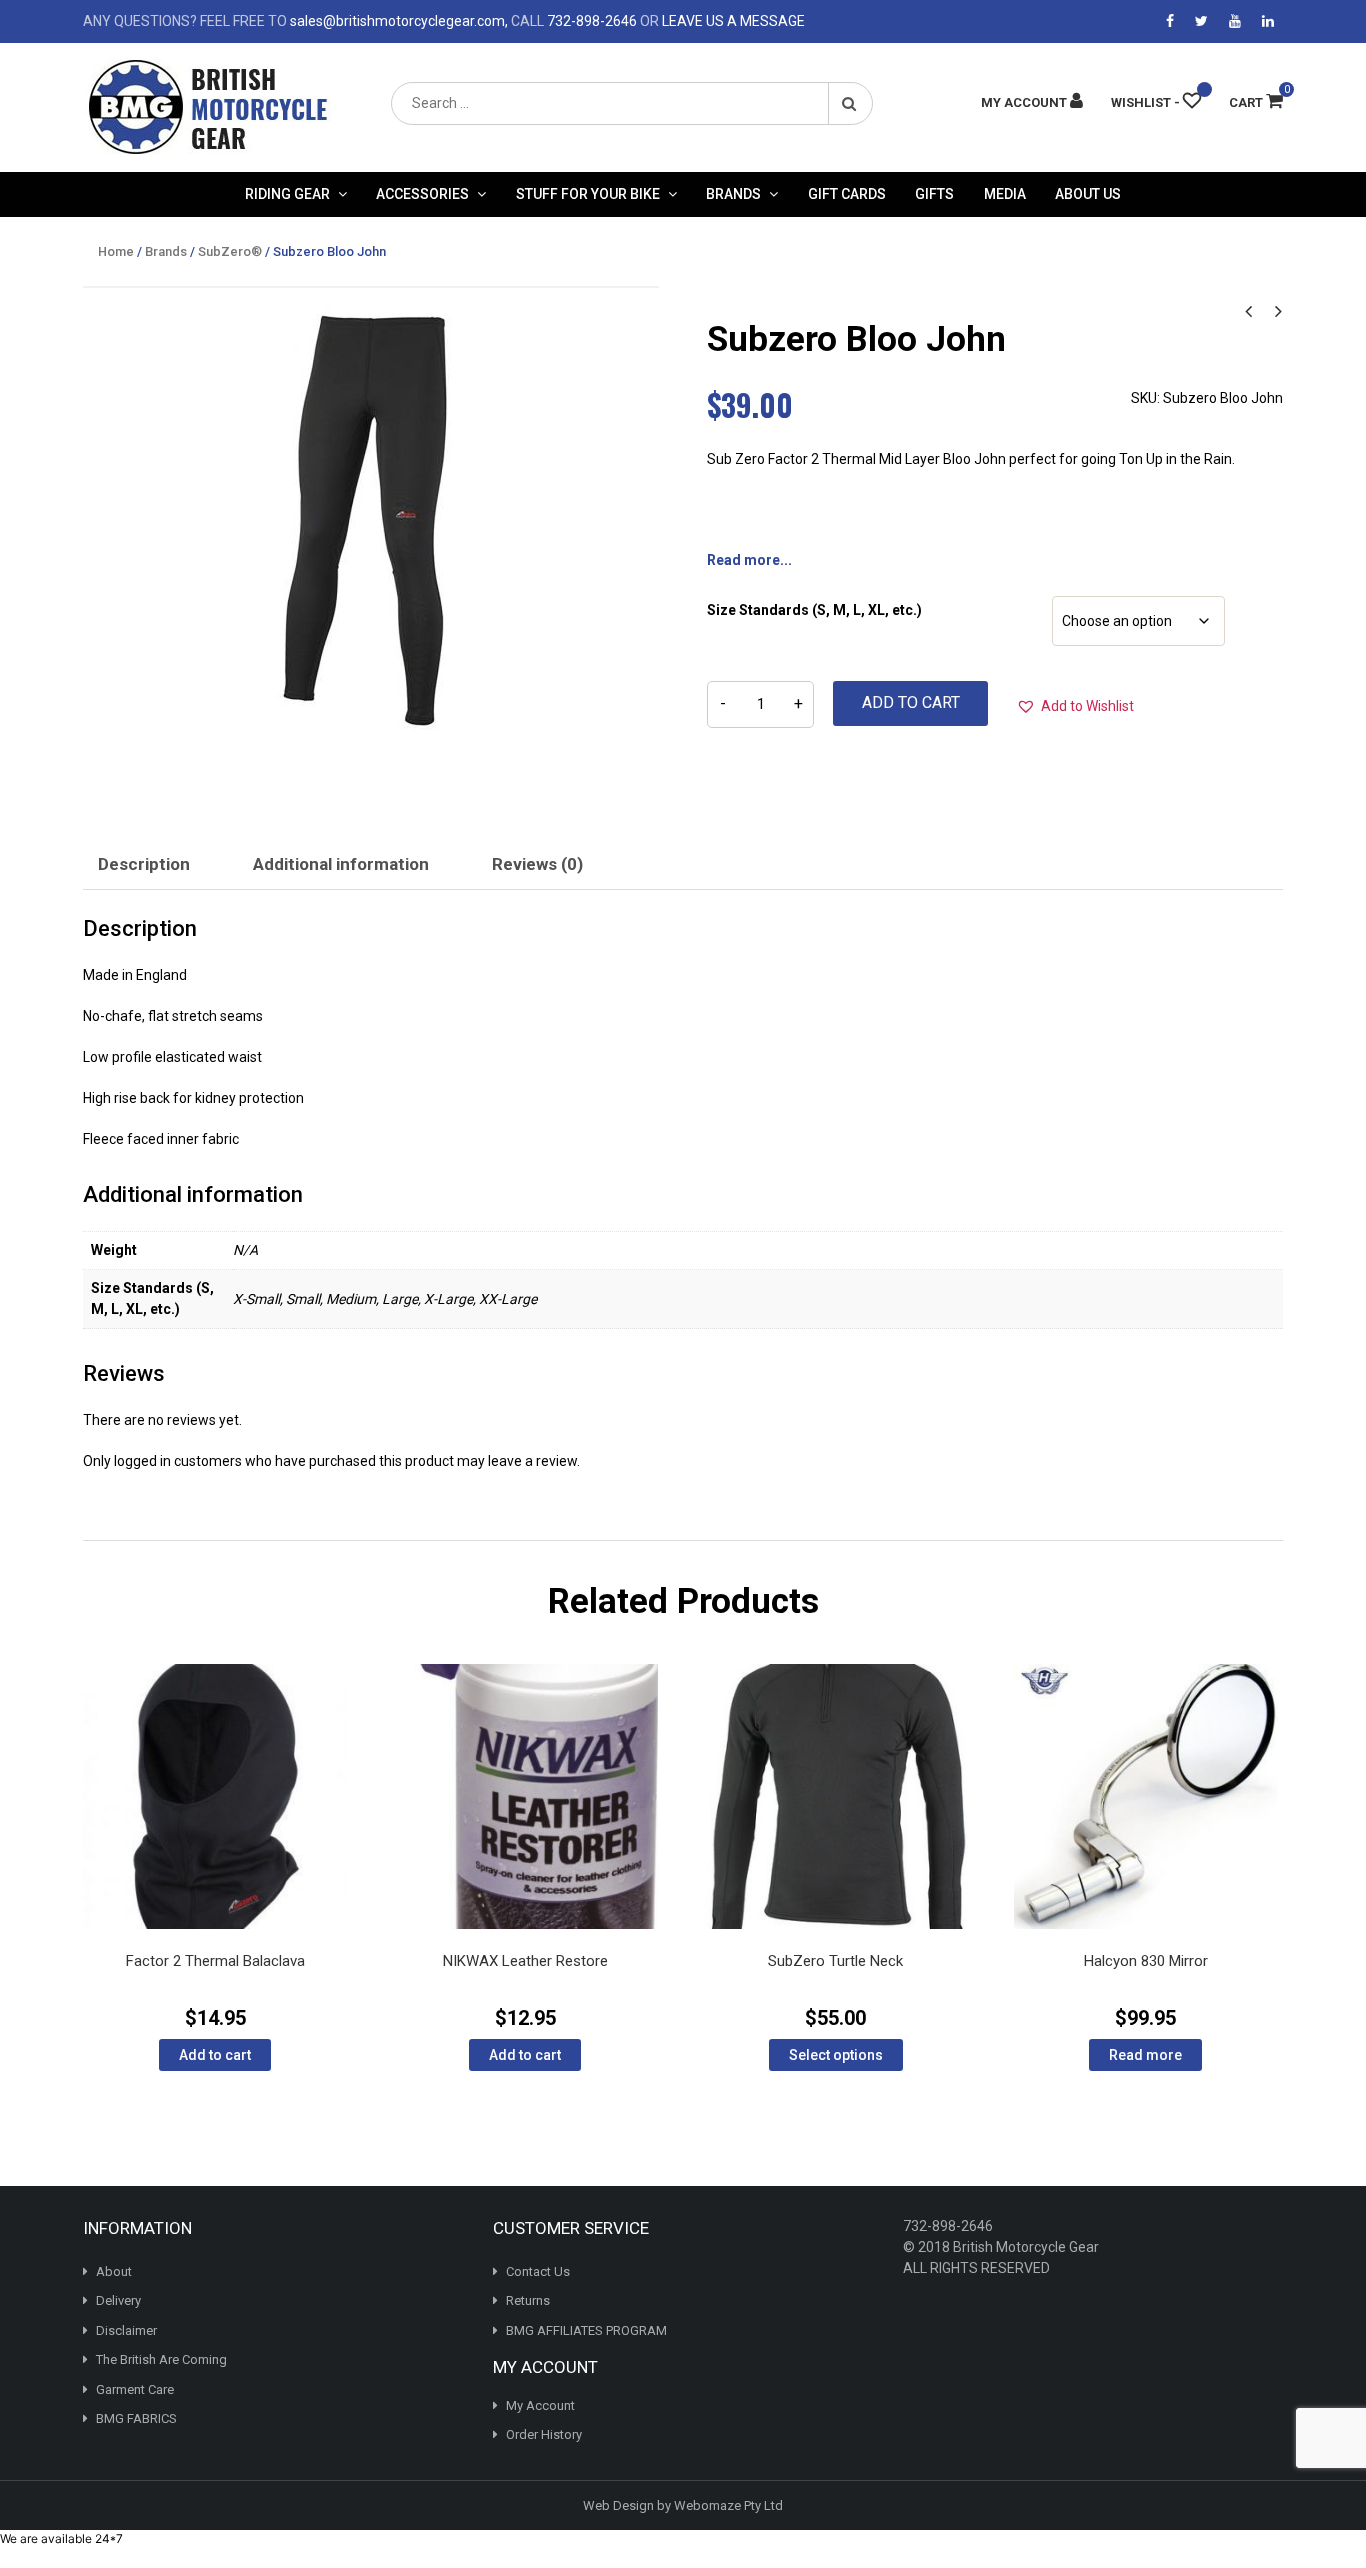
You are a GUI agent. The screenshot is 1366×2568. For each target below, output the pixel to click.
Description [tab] (144, 864)
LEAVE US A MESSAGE (733, 21)
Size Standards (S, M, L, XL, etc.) (814, 610)
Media (1005, 194)
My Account (540, 2405)
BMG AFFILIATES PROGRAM (586, 2330)
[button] (1075, 706)
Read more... (749, 560)
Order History (544, 2434)
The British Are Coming (161, 2359)
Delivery (118, 2300)
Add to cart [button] (215, 2055)
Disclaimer (126, 2330)
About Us (1088, 194)
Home (116, 251)
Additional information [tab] (341, 864)
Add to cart (911, 702)
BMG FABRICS (136, 2418)
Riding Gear (287, 194)
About (114, 2271)
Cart (1256, 102)
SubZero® (230, 251)
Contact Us (538, 2271)
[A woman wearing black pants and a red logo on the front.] (371, 523)
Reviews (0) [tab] (537, 864)
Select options (836, 2055)
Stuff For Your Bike (588, 194)
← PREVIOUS (1248, 309)
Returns (528, 2300)
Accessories (422, 194)
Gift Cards (847, 194)
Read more (1145, 2055)
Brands (733, 194)
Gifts (934, 194)
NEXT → (1278, 309)
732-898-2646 (592, 21)
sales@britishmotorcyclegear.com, (399, 21)
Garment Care (135, 2389)
